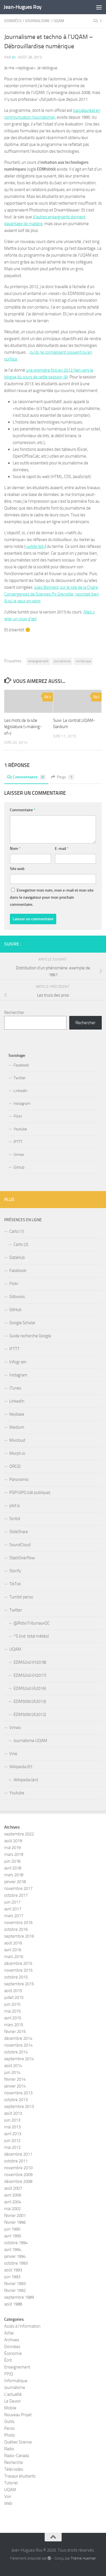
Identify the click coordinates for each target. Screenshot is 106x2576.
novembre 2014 (18, 2045)
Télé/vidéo (14, 2469)
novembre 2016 (18, 1923)
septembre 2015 (19, 1984)
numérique (83, 661)
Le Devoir (13, 2401)
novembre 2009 (18, 2175)
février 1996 (15, 2222)
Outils (9, 2422)
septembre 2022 (19, 1834)
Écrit (8, 2360)
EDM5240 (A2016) (30, 1688)
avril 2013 (13, 2134)
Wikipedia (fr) (21, 1767)
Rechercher (14, 1013)
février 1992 (15, 2290)
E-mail (62, 849)
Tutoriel (11, 2483)
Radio (9, 2449)
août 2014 (13, 2066)
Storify (15, 1571)
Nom (15, 849)
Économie (13, 2353)
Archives (12, 2340)
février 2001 (15, 2216)
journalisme (62, 661)
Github (19, 1167)
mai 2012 (12, 2147)
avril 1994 (13, 2250)
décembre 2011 (18, 2154)
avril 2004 (13, 2202)
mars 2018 (14, 1875)
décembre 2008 (18, 2181)
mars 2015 (14, 2025)
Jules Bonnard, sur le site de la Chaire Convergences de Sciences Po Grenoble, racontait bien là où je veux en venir (52, 594)
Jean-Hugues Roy (23, 7)
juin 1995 (12, 2229)
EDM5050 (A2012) (30, 1714)
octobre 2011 (16, 2161)
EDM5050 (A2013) (30, 1701)
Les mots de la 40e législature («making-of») (23, 727)
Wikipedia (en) (26, 1780)
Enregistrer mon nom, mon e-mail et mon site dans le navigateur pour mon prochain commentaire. (52, 897)
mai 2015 (12, 2011)
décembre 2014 (18, 2038)
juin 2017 (12, 1902)
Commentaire (23, 810)
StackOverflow (22, 1558)
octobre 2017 (16, 1895)
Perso (9, 2428)
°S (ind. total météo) (31, 1636)
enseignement (38, 661)
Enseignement (17, 2367)
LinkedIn (20, 1091)
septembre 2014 (19, 2059)
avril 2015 (13, 2018)
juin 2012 (12, 2141)
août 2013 (13, 2113)
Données (13, 21)
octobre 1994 (16, 2243)
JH (14, 57)
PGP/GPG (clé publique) (30, 1493)
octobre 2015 (16, 1977)
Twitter (20, 1078)
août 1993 (13, 2270)
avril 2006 (13, 2195)
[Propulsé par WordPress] (49, 2558)
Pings (65, 777)
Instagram (22, 1103)
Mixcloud (17, 1440)
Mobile (10, 2408)
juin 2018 (12, 1861)
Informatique (16, 2381)
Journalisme (38, 21)
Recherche (14, 2462)
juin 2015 (12, 2004)
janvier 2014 (15, 2086)
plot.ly (15, 1506)
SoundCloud (20, 1545)
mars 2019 (14, 1854)
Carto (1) (17, 1231)
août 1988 (13, 2304)
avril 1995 (13, 2236)
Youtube (20, 1129)
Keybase (17, 1414)
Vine (13, 1754)
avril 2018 (13, 1868)
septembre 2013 (19, 2107)
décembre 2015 (18, 1963)
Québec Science (18, 2442)
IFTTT (18, 1142)
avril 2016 (13, 1950)
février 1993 (15, 2284)
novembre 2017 (18, 1888)
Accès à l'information (22, 2326)
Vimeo (19, 1155)
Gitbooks (17, 1297)
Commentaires (28, 777)
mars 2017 (14, 1916)
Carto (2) (21, 1244)
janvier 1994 (15, 2256)
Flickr (18, 1116)
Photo (10, 2435)
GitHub (15, 1310)
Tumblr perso (21, 1597)
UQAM (59, 21)
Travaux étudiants (20, 2476)
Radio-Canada (17, 2456)
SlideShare (19, 1532)
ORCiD (15, 1466)
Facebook (21, 1065)
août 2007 (13, 2188)
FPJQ (9, 2374)
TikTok (15, 1584)
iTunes (15, 1388)
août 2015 (13, 1991)
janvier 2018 (15, 1882)
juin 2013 (12, 2120)
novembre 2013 (18, 2093)
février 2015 (15, 2032)
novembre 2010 (18, 2168)
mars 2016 (14, 1957)
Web (8, 2503)
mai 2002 (12, 2209)
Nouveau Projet (18, 2415)
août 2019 (13, 1841)
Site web (17, 869)
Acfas (9, 2333)
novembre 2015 (18, 1970)
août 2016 (13, 1943)
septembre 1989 (19, 2297)
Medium (17, 1427)
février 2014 (15, 2079)
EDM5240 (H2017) (30, 1675)
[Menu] (99, 7)
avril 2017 (13, 1909)
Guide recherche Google (30, 1336)
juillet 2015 (14, 1997)
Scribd (15, 1519)
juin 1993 (12, 2277)
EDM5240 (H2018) (30, 1662)
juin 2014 (12, 2072)
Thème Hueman (83, 2558)
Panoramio (19, 1479)
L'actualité (13, 2394)
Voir (8, 2497)
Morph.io (17, 1453)
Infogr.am (18, 1362)
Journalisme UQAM (30, 1741)
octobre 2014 (16, 2052)
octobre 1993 (16, 2263)
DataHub (17, 1257)
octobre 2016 (16, 1929)
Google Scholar (22, 1323)
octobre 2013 (16, 2100)
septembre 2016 (19, 1936)
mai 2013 (12, 2127)
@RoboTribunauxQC (32, 1623)
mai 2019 (12, 1848)
